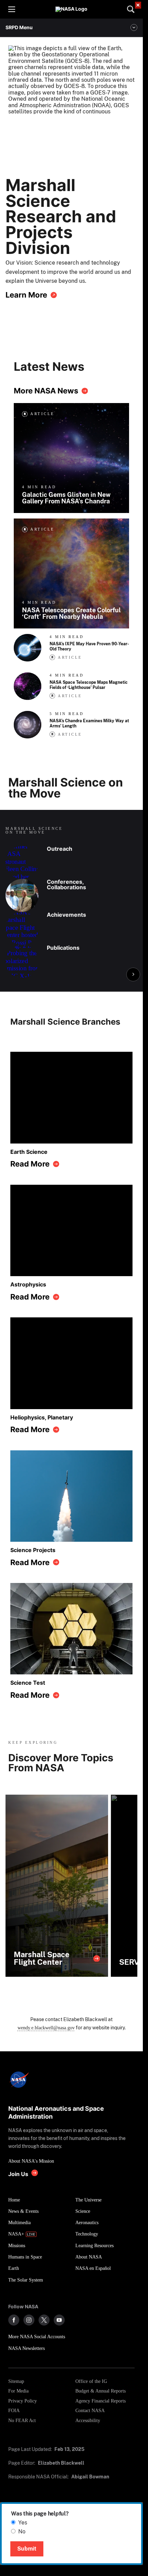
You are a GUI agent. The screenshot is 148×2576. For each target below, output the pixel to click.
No (22, 2532)
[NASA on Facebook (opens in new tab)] (14, 2320)
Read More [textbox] (30, 1164)
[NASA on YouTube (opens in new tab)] (59, 2320)
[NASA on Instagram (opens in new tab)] (29, 2320)
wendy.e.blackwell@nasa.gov (46, 2028)
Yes (23, 2523)
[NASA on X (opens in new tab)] (44, 2320)
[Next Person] (133, 974)
